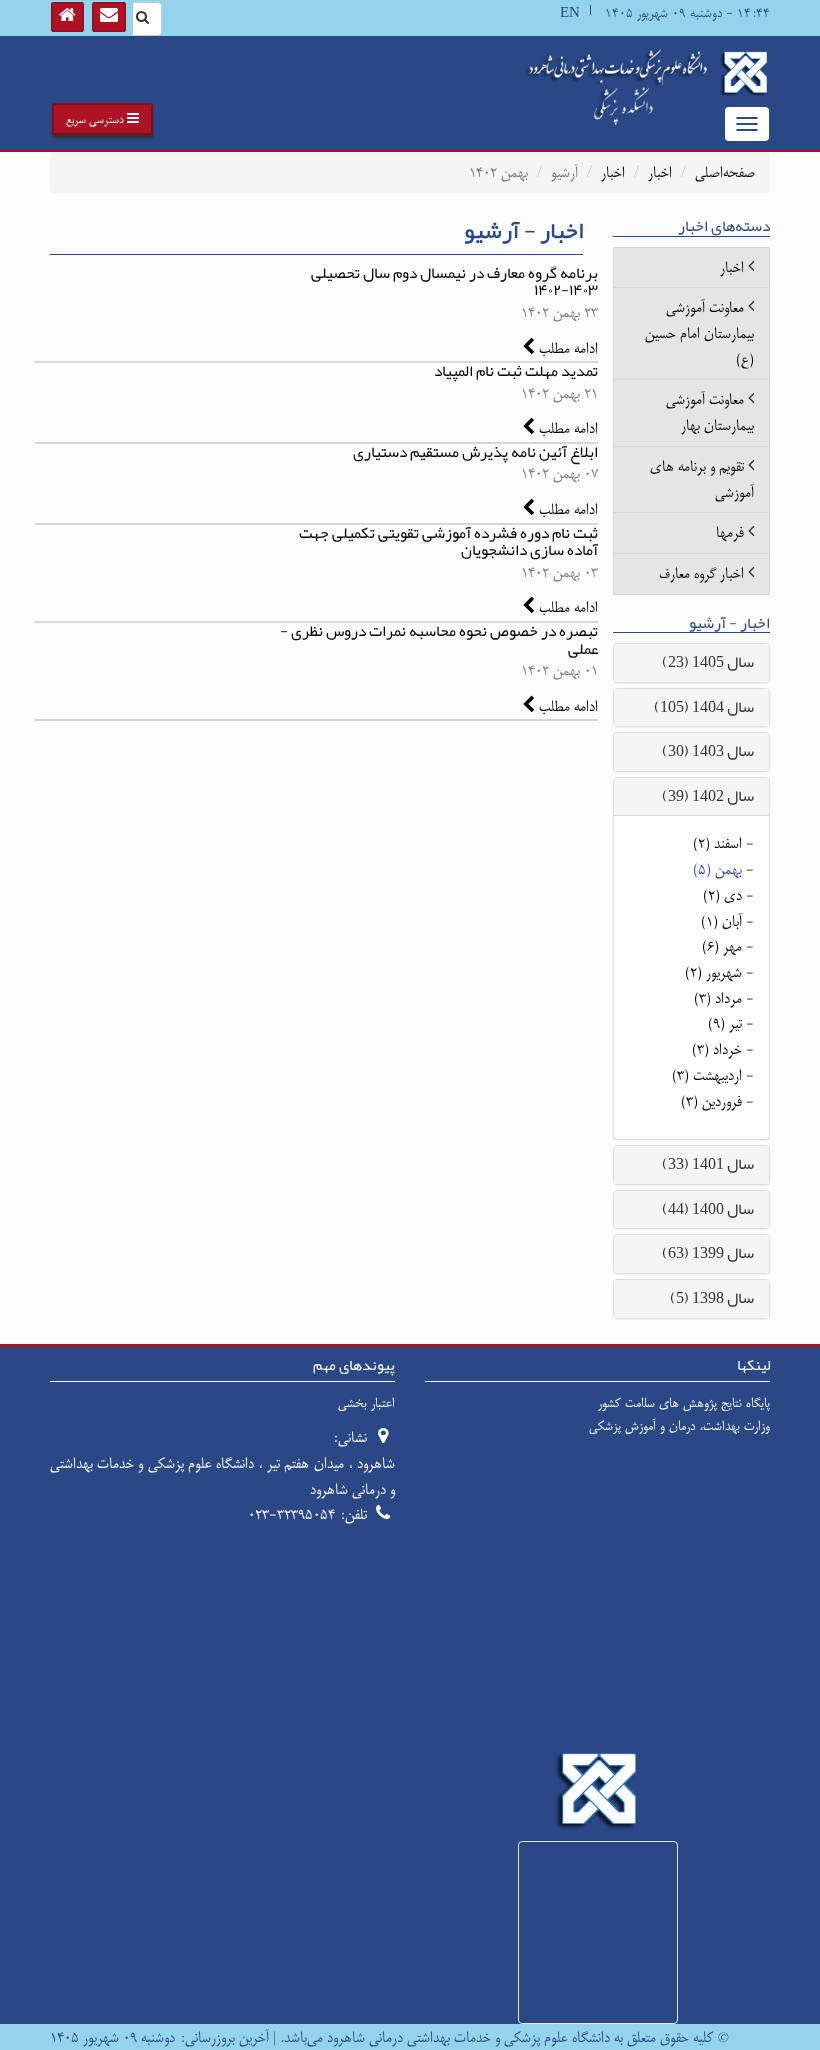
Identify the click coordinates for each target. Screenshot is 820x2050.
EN (570, 13)
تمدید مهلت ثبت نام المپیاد (516, 371)
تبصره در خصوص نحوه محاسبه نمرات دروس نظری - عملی (439, 639)
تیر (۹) (725, 1023)
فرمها (730, 532)
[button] (102, 119)
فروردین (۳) (711, 1101)
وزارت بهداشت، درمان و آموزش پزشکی (679, 1426)
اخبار (660, 172)
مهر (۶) (722, 946)
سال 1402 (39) (708, 796)
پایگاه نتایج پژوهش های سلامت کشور (684, 1403)
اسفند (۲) (717, 843)
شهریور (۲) (713, 972)
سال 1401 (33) (708, 1164)
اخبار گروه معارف (701, 573)
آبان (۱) (721, 921)
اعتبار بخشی (366, 1403)
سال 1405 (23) (708, 662)
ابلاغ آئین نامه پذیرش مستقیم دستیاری (475, 452)
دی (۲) (722, 895)
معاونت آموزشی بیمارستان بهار (710, 412)
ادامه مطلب (566, 348)
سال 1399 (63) (708, 1253)
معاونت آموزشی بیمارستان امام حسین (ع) (699, 333)
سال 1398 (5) (712, 1298)
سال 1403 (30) (708, 751)
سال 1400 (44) (708, 1209)
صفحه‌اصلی (725, 172)
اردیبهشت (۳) (707, 1075)
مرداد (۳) (718, 998)
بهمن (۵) (717, 869)
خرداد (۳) (717, 1049)
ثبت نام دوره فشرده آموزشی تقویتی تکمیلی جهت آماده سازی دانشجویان (448, 541)
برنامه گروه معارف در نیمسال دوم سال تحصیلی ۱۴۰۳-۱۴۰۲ (454, 281)
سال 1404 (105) (704, 707)
